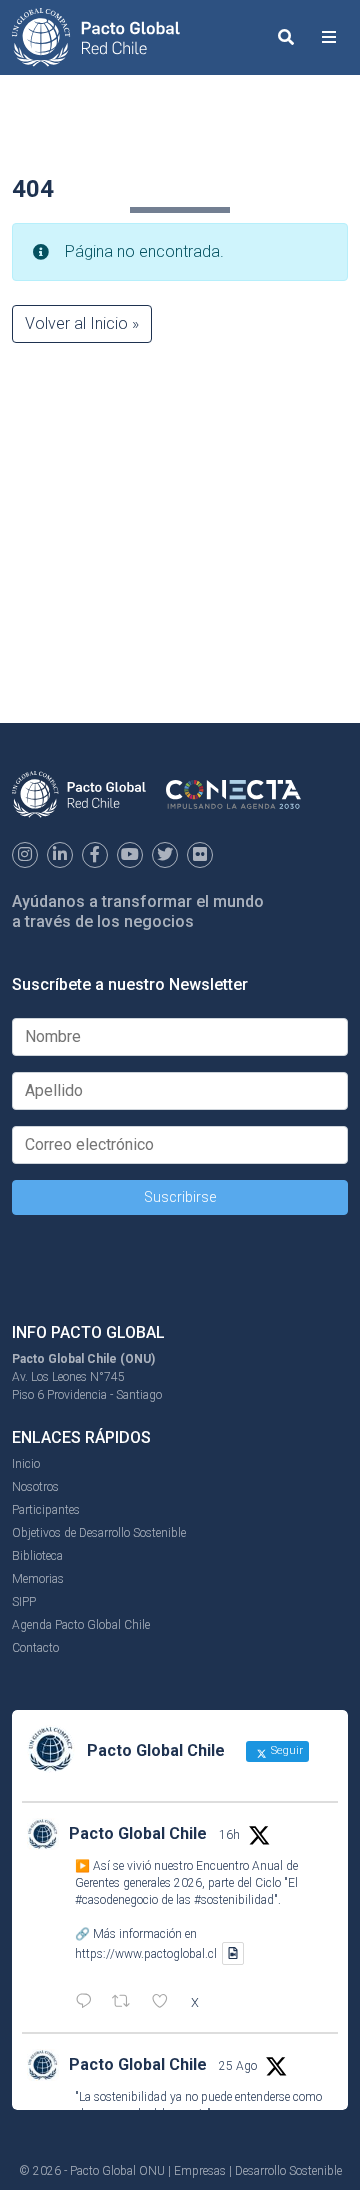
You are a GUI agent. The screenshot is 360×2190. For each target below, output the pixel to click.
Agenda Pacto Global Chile (81, 1625)
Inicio (26, 1464)
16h (229, 1835)
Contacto (35, 1648)
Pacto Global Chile (138, 1833)
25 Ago (238, 2066)
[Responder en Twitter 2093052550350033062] (88, 2003)
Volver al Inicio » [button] (82, 323)
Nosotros (35, 1487)
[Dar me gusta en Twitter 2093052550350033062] (166, 2003)
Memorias (38, 1579)
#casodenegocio (116, 1900)
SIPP (24, 1602)
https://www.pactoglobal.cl (146, 1954)
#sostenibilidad (234, 1900)
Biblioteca (37, 1556)
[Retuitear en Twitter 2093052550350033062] (127, 2003)
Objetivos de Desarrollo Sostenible (99, 1533)
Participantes (46, 1510)
